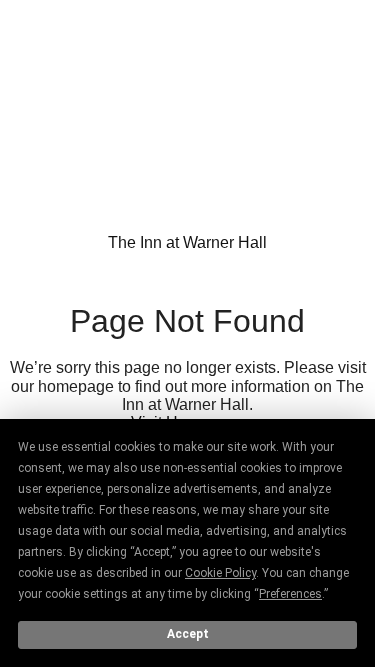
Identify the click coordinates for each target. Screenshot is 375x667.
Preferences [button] (290, 594)
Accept (188, 634)
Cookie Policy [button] (220, 573)
